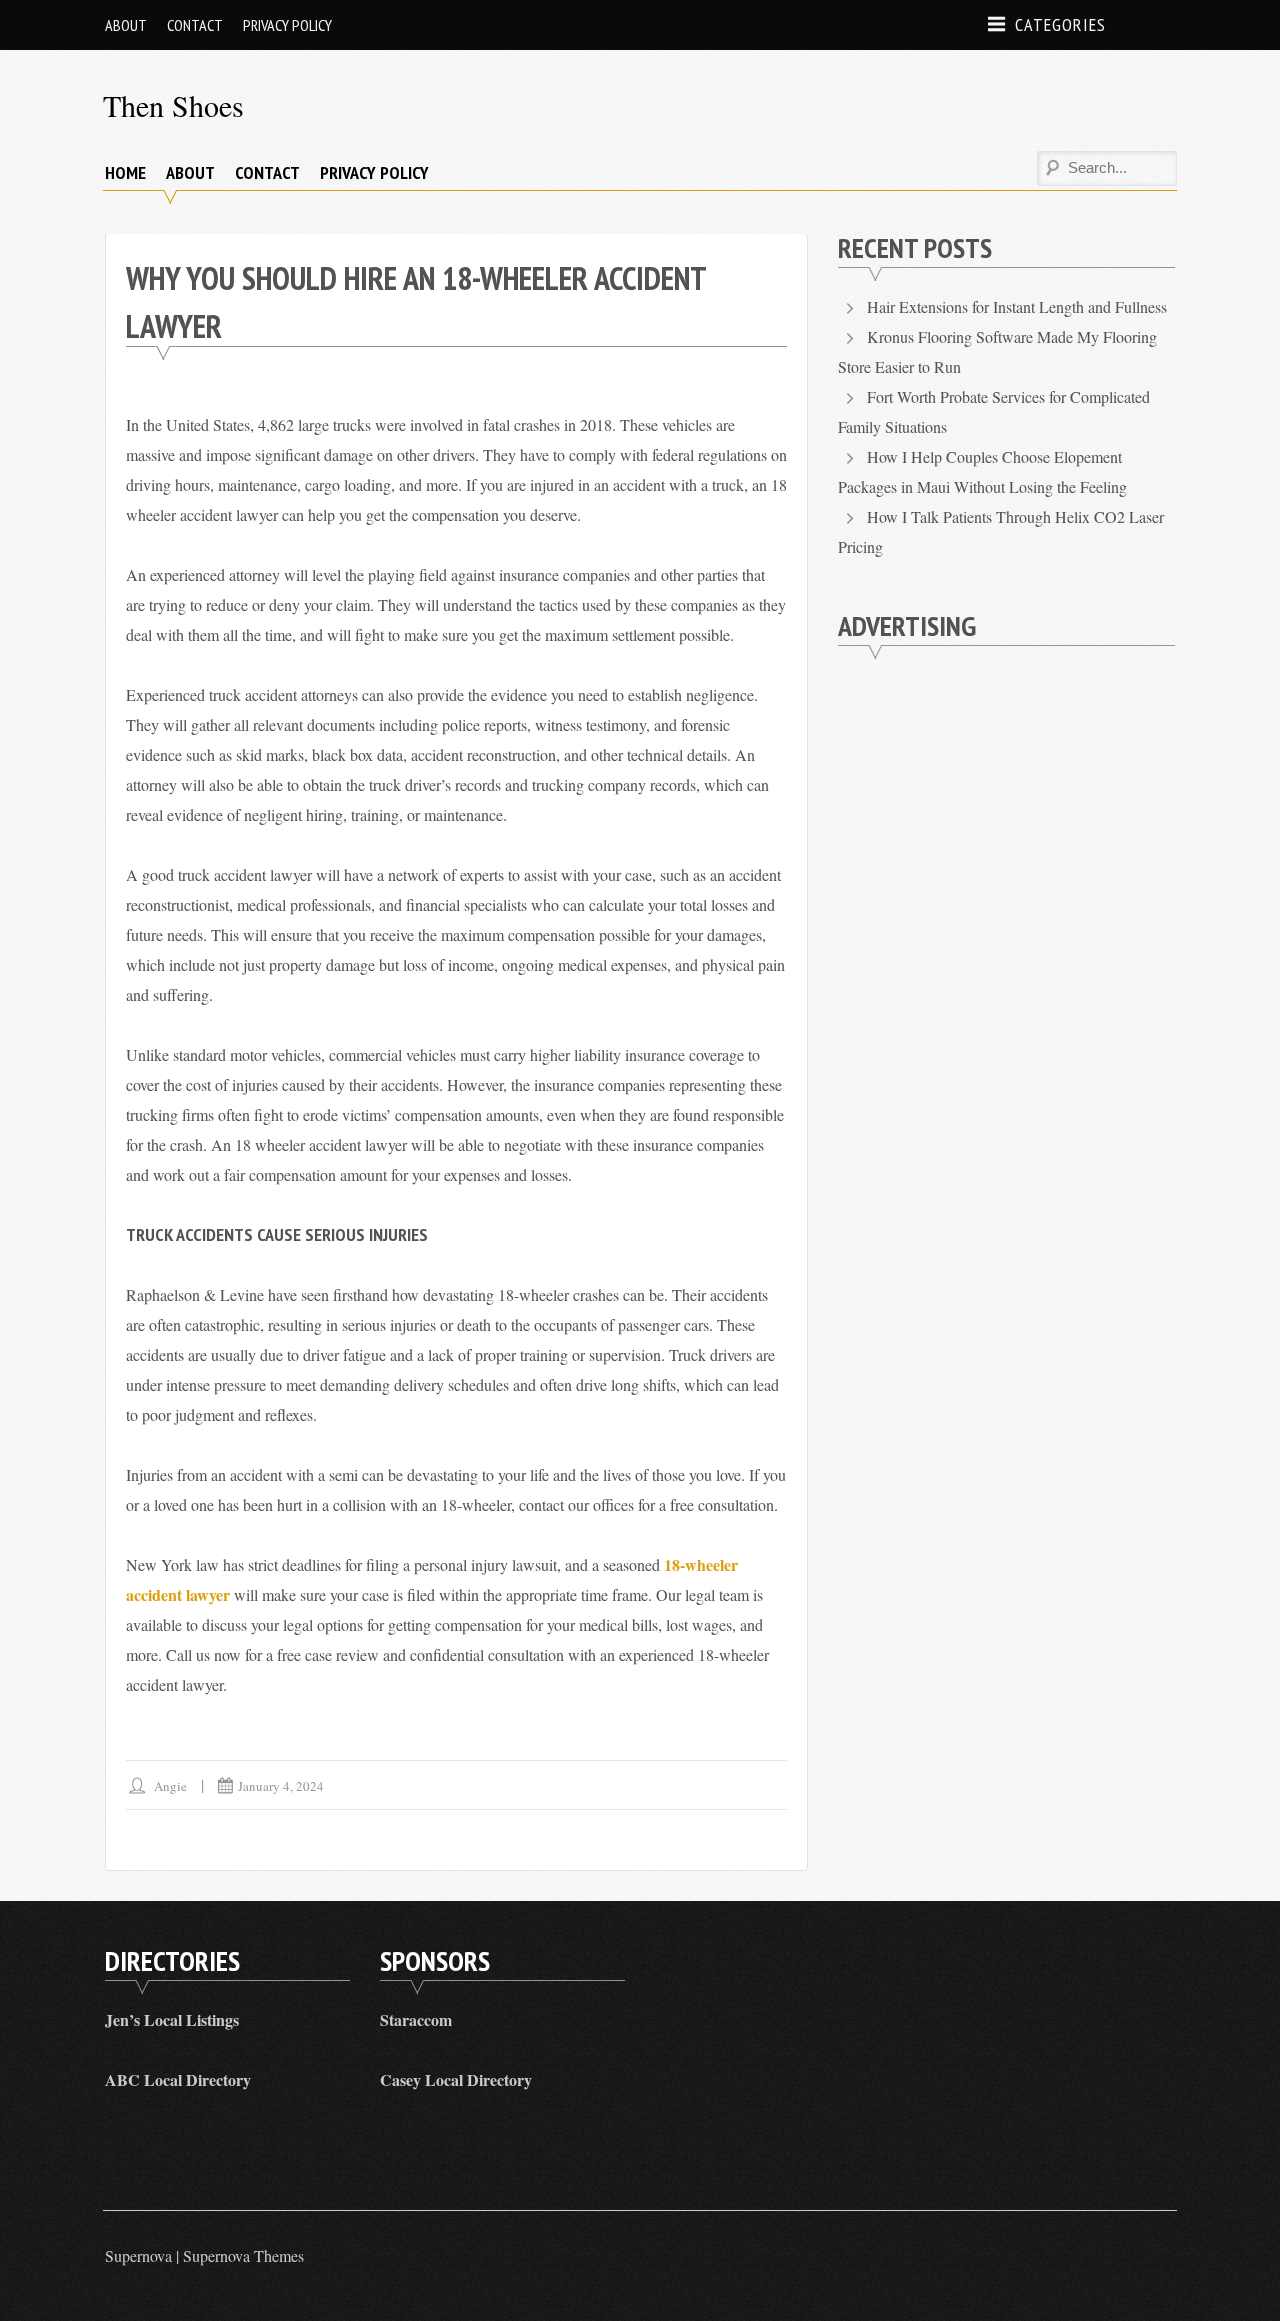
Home (125, 172)
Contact (195, 25)
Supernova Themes (243, 2255)
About (126, 25)
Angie (170, 1786)
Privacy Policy (287, 25)
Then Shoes (173, 105)
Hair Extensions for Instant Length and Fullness (1017, 306)
